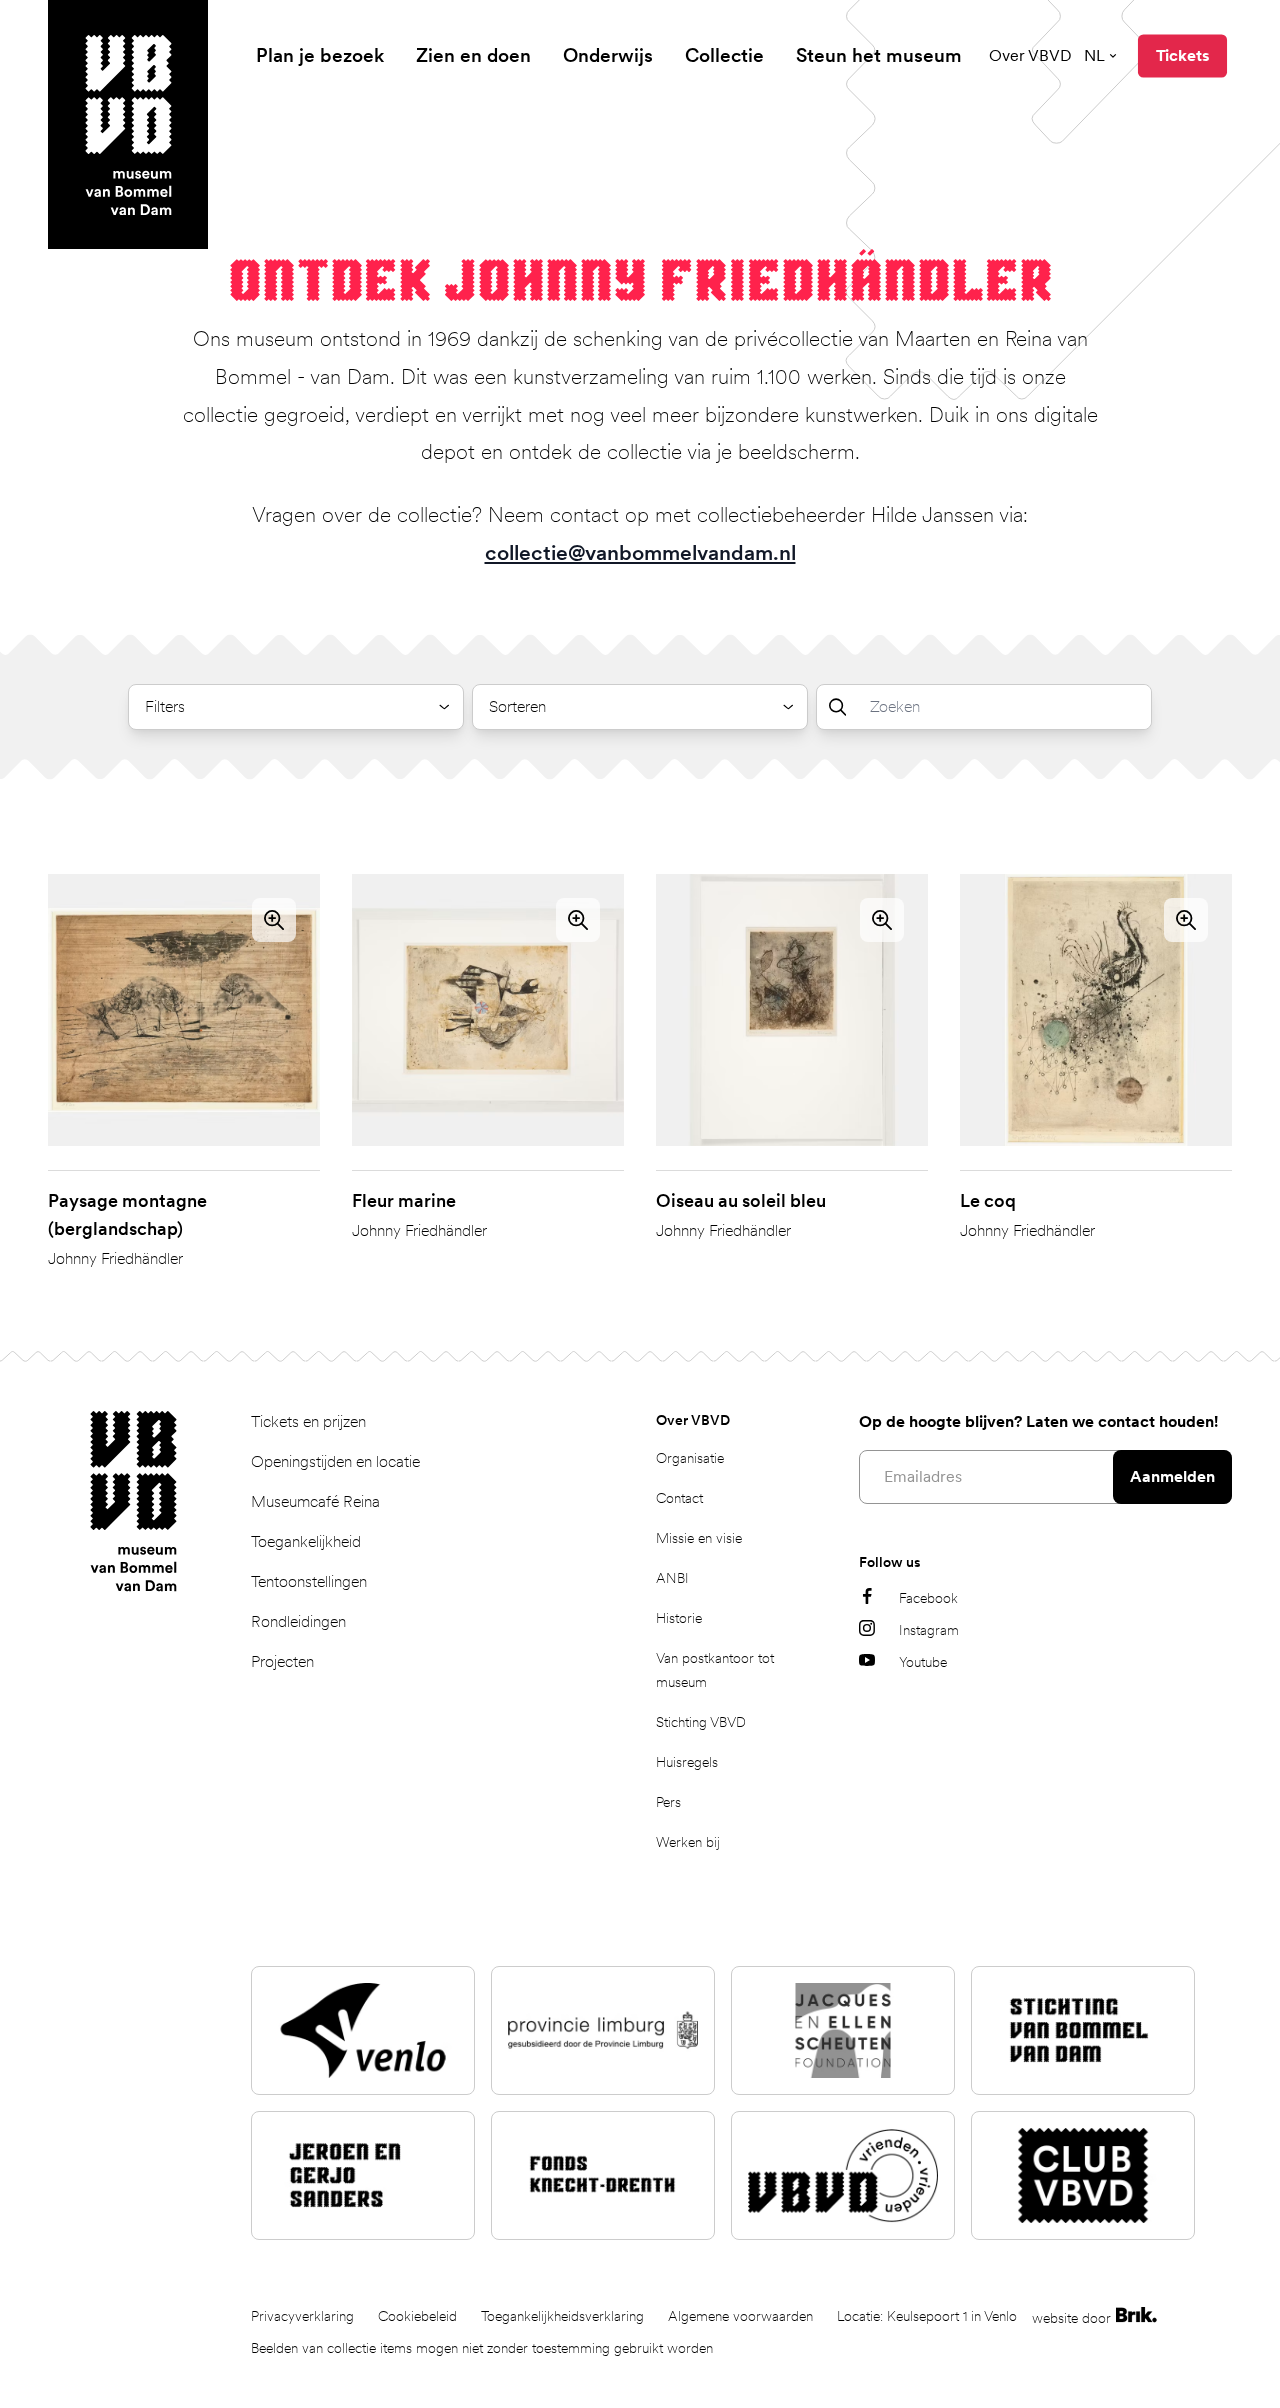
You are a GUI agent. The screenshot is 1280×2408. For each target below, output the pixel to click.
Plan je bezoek (320, 55)
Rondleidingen (298, 1621)
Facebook (928, 1598)
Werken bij (688, 1842)
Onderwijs (608, 55)
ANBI (672, 1578)
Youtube (923, 1662)
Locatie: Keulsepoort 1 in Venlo (927, 2316)
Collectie (724, 55)
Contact (679, 1498)
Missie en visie (699, 1538)
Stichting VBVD (701, 1722)
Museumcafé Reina (315, 1501)
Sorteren (517, 706)
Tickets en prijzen (308, 1421)
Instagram (929, 1630)
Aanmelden (1172, 1476)
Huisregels (687, 1762)
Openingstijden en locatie (335, 1461)
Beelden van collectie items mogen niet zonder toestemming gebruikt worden (482, 2348)
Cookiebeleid (417, 2316)
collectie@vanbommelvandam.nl (640, 552)
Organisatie (690, 1458)
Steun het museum (879, 55)
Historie (679, 1618)
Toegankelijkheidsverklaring (562, 2316)
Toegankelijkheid (306, 1541)
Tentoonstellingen (309, 1581)
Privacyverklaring (302, 2316)
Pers (668, 1802)
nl (1094, 55)
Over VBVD (1030, 55)
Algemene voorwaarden (740, 2316)
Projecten (282, 1661)
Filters (165, 706)
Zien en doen (473, 55)
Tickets (1182, 55)
